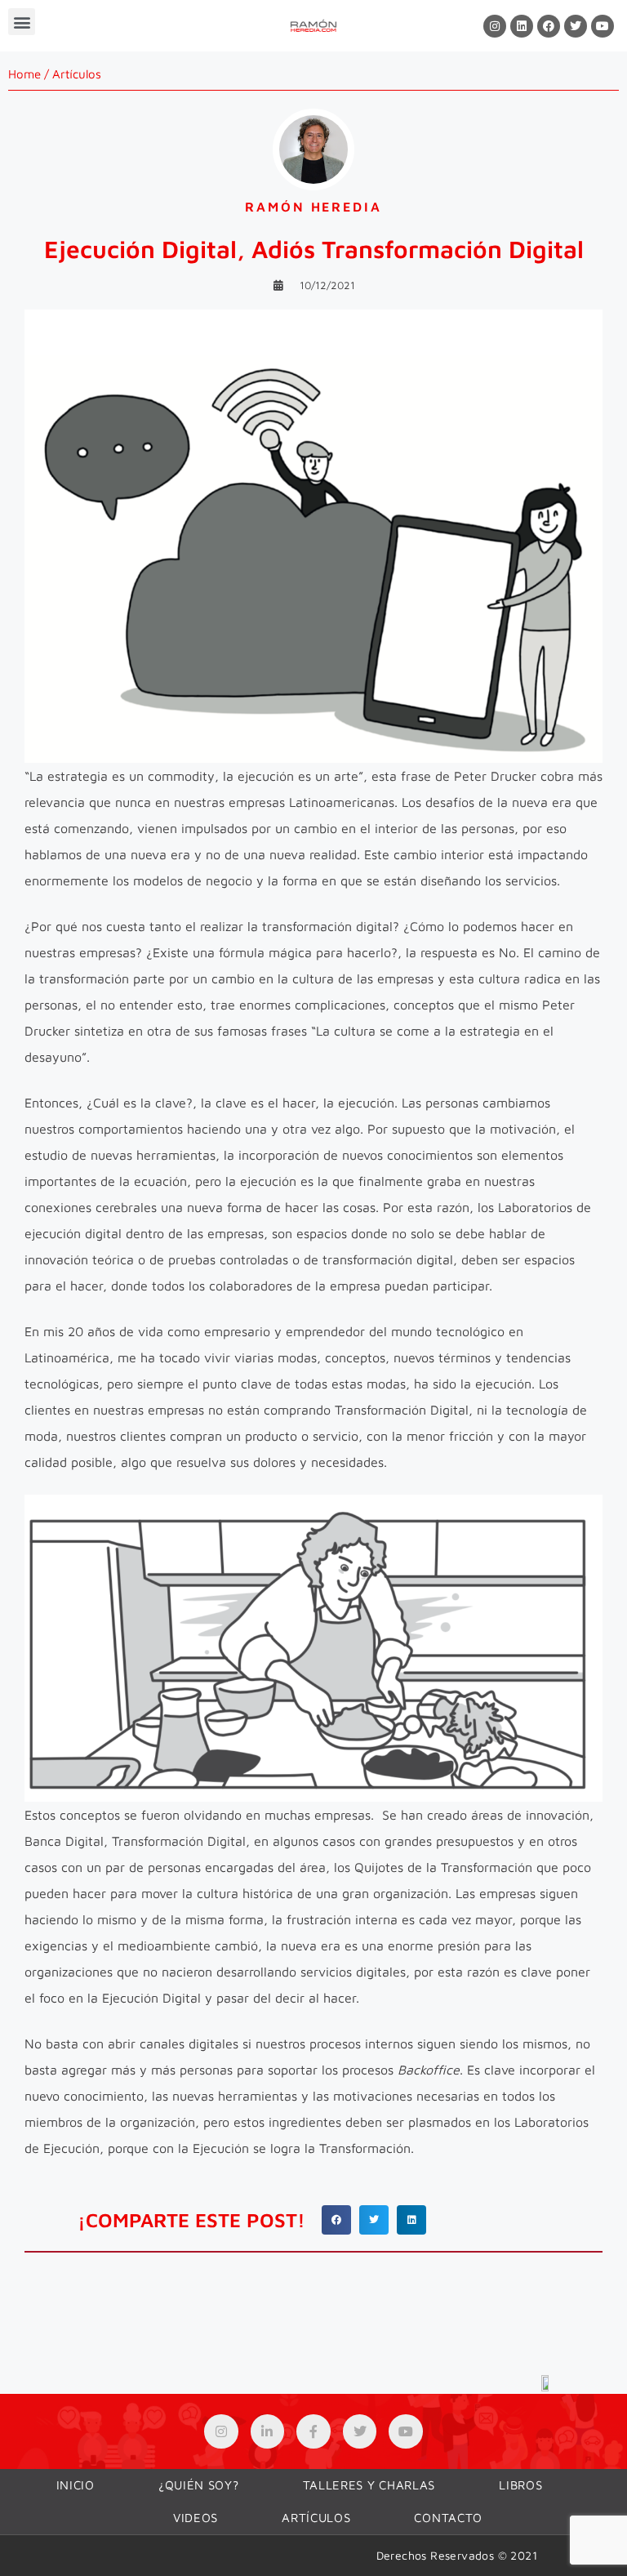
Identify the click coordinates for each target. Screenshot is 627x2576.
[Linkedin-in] (268, 2431)
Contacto (448, 2518)
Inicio (76, 2485)
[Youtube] (603, 26)
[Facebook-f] (313, 2431)
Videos (196, 2518)
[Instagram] (495, 26)
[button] (22, 22)
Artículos (77, 74)
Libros (520, 2485)
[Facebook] (549, 26)
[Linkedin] (522, 26)
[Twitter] (576, 26)
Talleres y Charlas (369, 2485)
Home (24, 74)
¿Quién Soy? (199, 2485)
